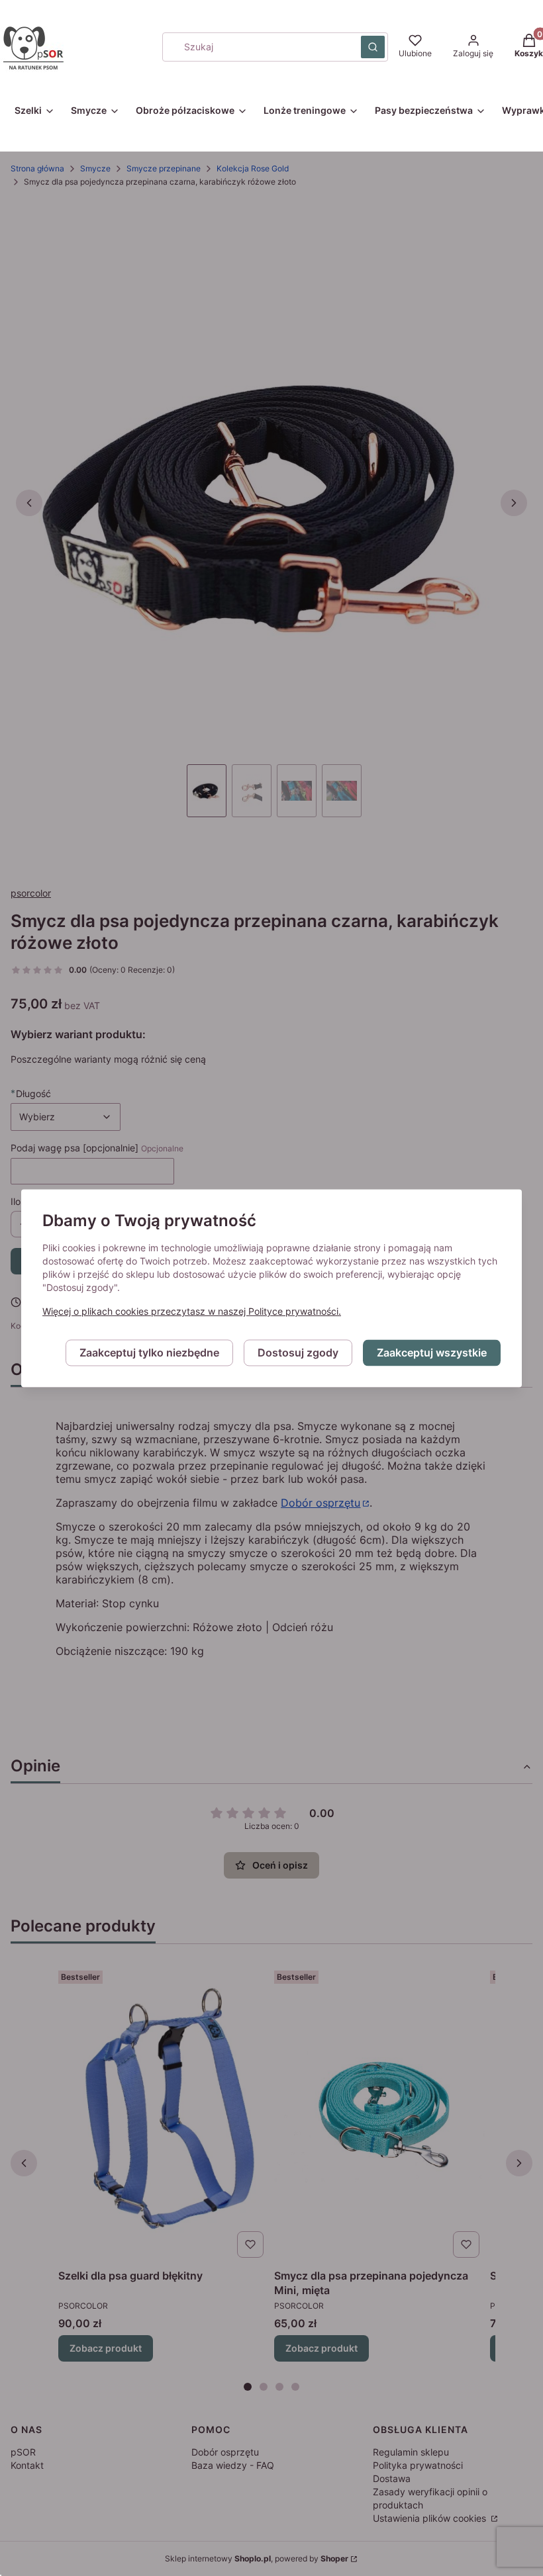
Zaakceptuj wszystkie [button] (432, 1353)
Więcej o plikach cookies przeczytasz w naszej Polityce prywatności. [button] (192, 1311)
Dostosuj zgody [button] (298, 1353)
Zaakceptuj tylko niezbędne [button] (149, 1353)
